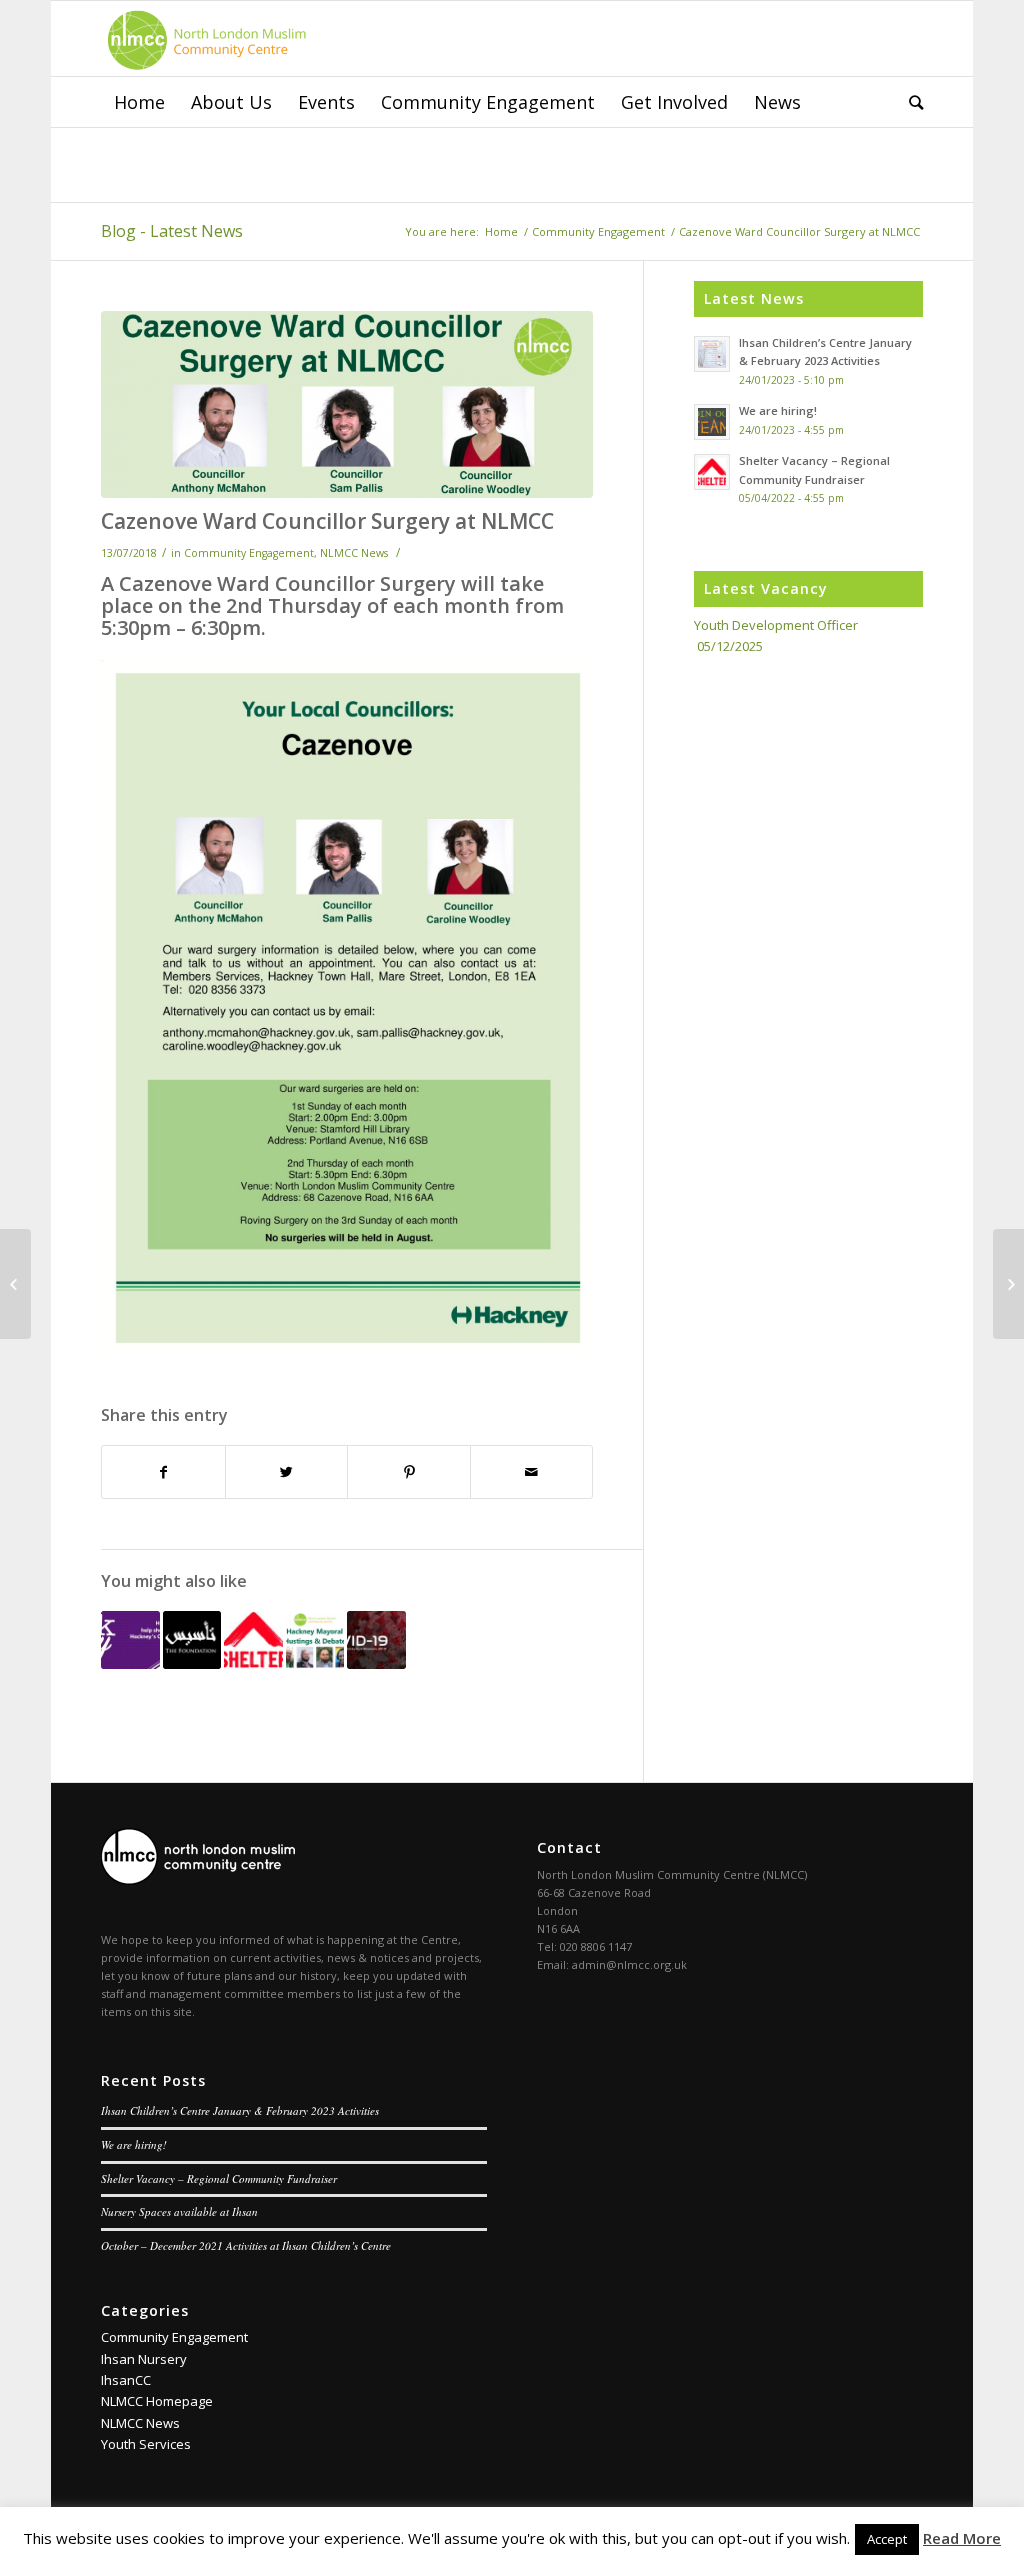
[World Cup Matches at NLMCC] (15, 1284)
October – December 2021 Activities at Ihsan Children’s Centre (246, 2245)
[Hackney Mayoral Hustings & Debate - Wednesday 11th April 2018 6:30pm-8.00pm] (315, 1640)
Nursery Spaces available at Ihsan (179, 2211)
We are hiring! (134, 2144)
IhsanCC (126, 2380)
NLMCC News (354, 553)
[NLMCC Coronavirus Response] (376, 1640)
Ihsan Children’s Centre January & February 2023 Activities (240, 2110)
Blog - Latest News (172, 231)
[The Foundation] (192, 1640)
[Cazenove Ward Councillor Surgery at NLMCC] (347, 404)
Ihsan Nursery (144, 2359)
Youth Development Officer (776, 625)
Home (501, 231)
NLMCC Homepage (157, 2401)
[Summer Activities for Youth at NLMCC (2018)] (1008, 1284)
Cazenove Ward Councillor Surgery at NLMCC (327, 521)
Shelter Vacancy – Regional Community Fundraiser (219, 2178)
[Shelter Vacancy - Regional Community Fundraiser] (253, 1640)
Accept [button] (887, 2539)
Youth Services (146, 2444)
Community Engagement (598, 231)
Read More (962, 2538)
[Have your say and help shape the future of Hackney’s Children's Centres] (130, 1640)
